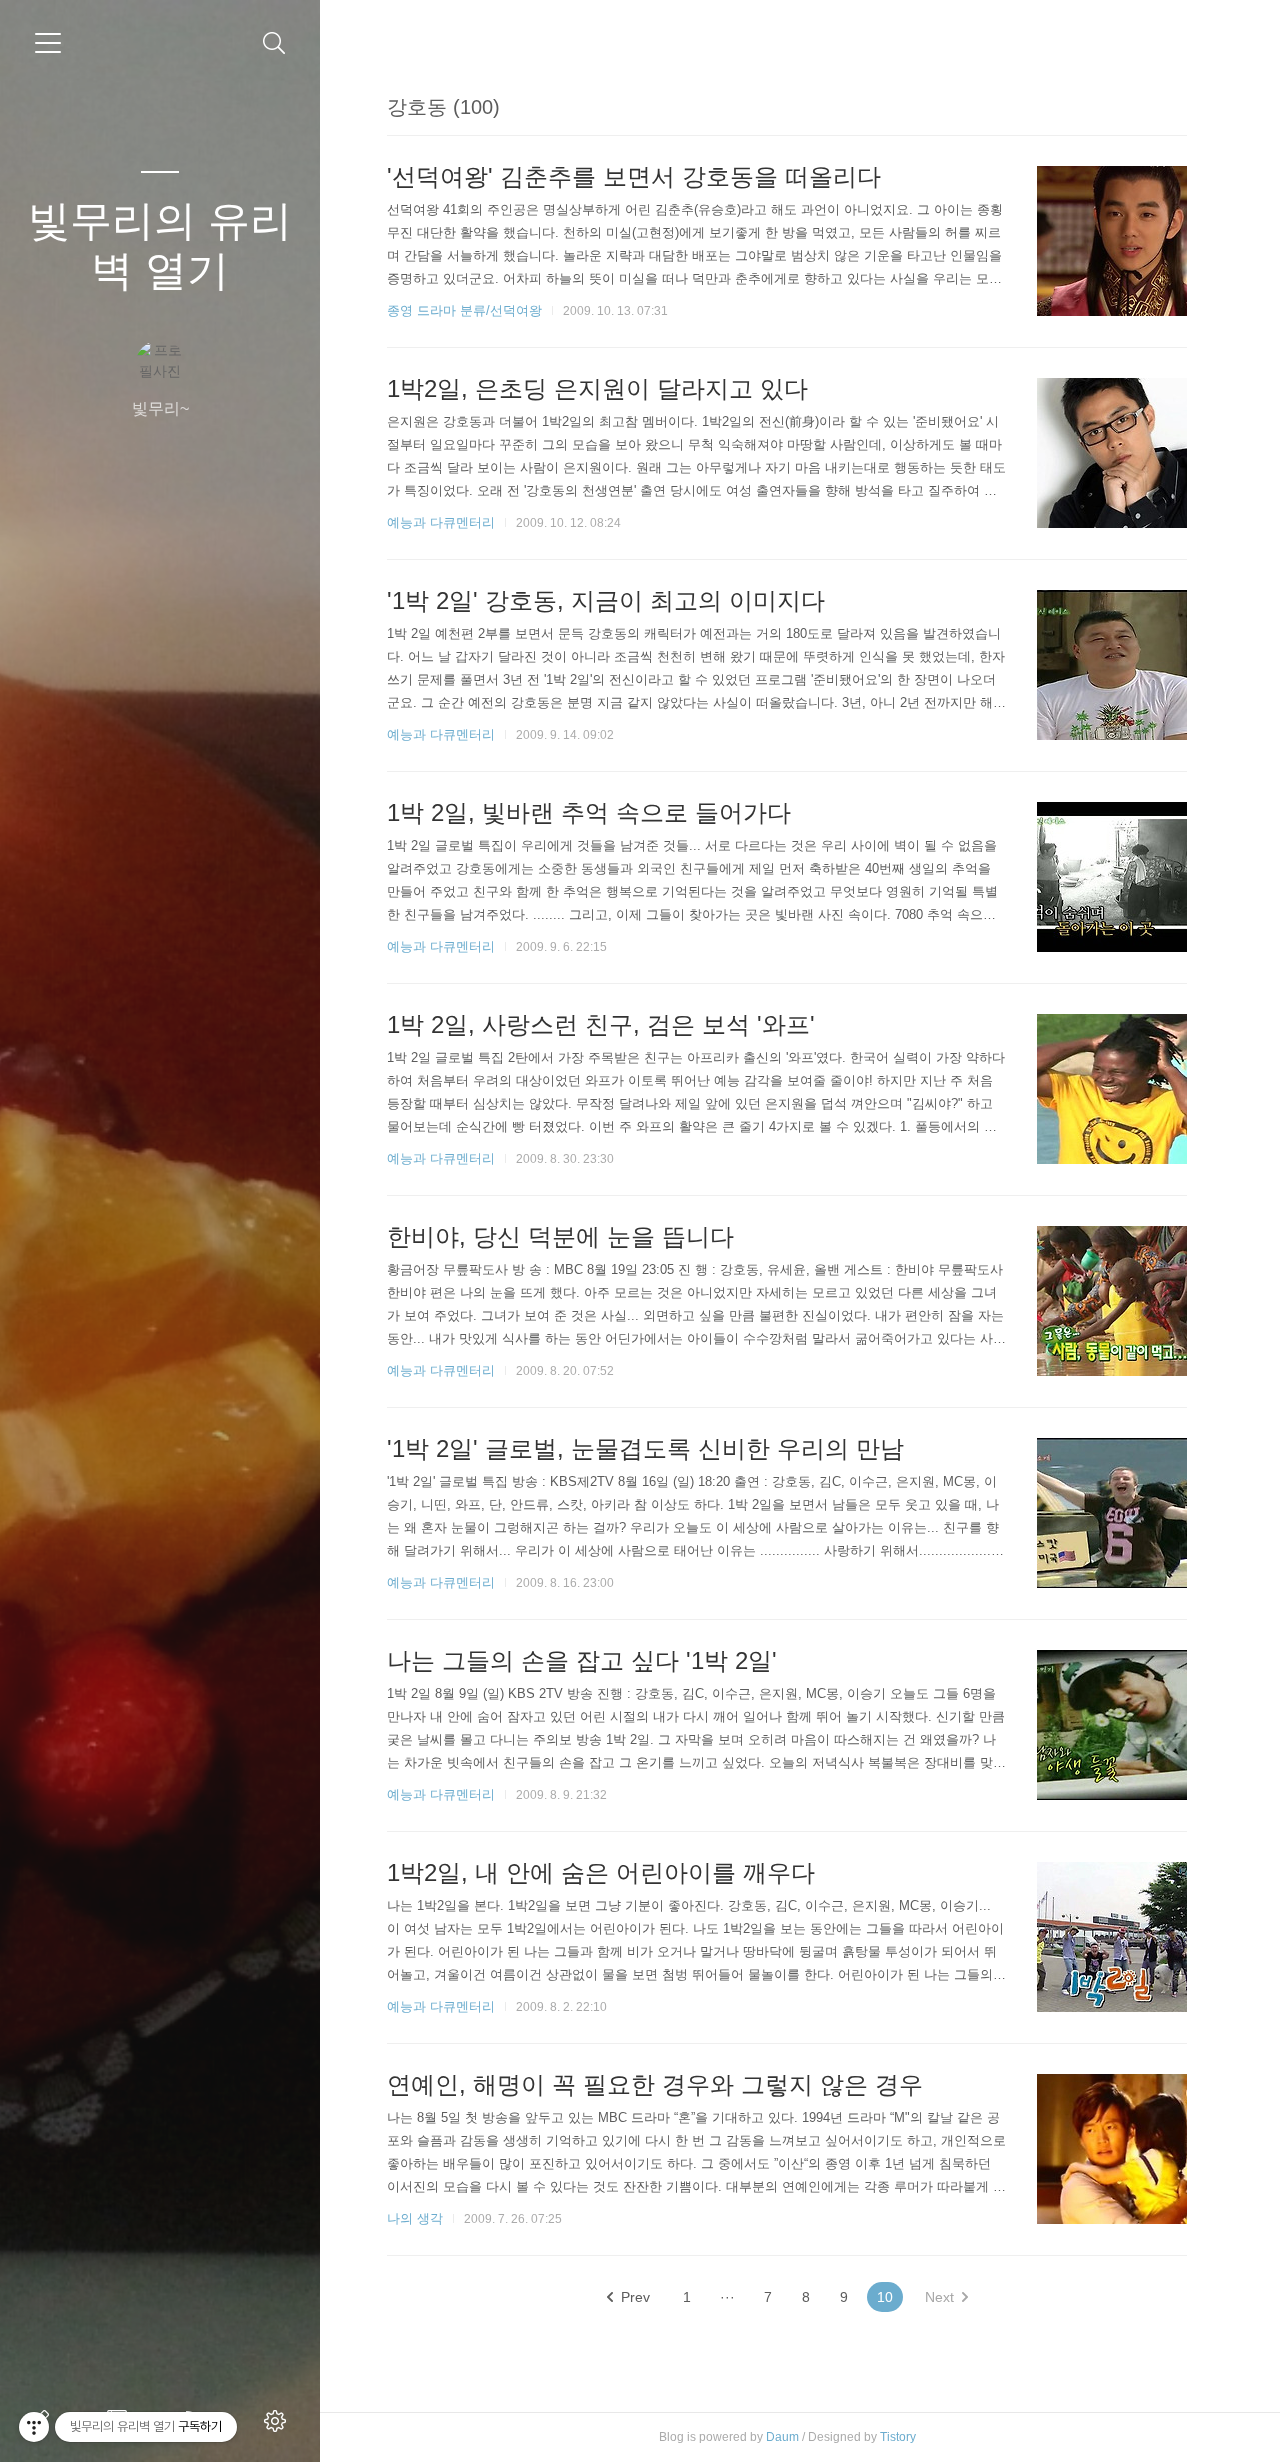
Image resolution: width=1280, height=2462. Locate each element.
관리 (279, 2421)
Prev (635, 2297)
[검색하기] (274, 43)
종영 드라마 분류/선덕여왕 (464, 310)
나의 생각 (415, 2218)
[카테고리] (48, 43)
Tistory (898, 2437)
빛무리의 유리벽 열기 (160, 245)
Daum (782, 2437)
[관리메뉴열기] (34, 2427)
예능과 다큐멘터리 (441, 522)
